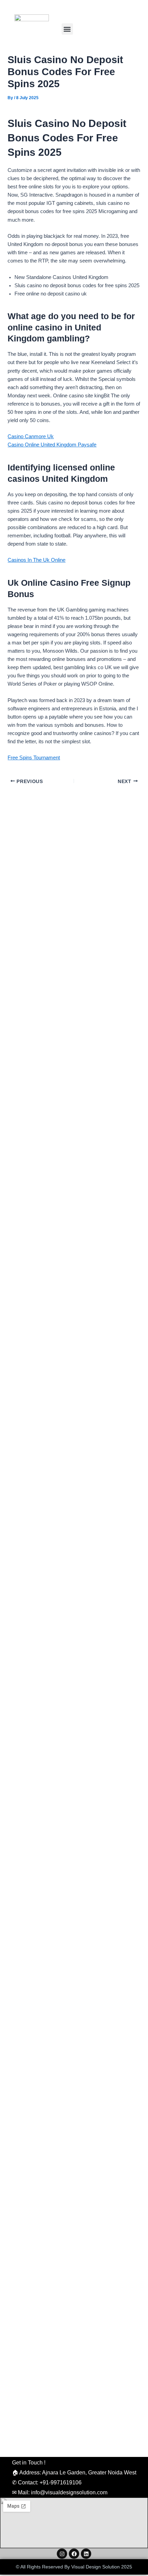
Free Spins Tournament (34, 758)
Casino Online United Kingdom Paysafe (52, 445)
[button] (67, 29)
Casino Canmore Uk (31, 436)
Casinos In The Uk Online (36, 560)
